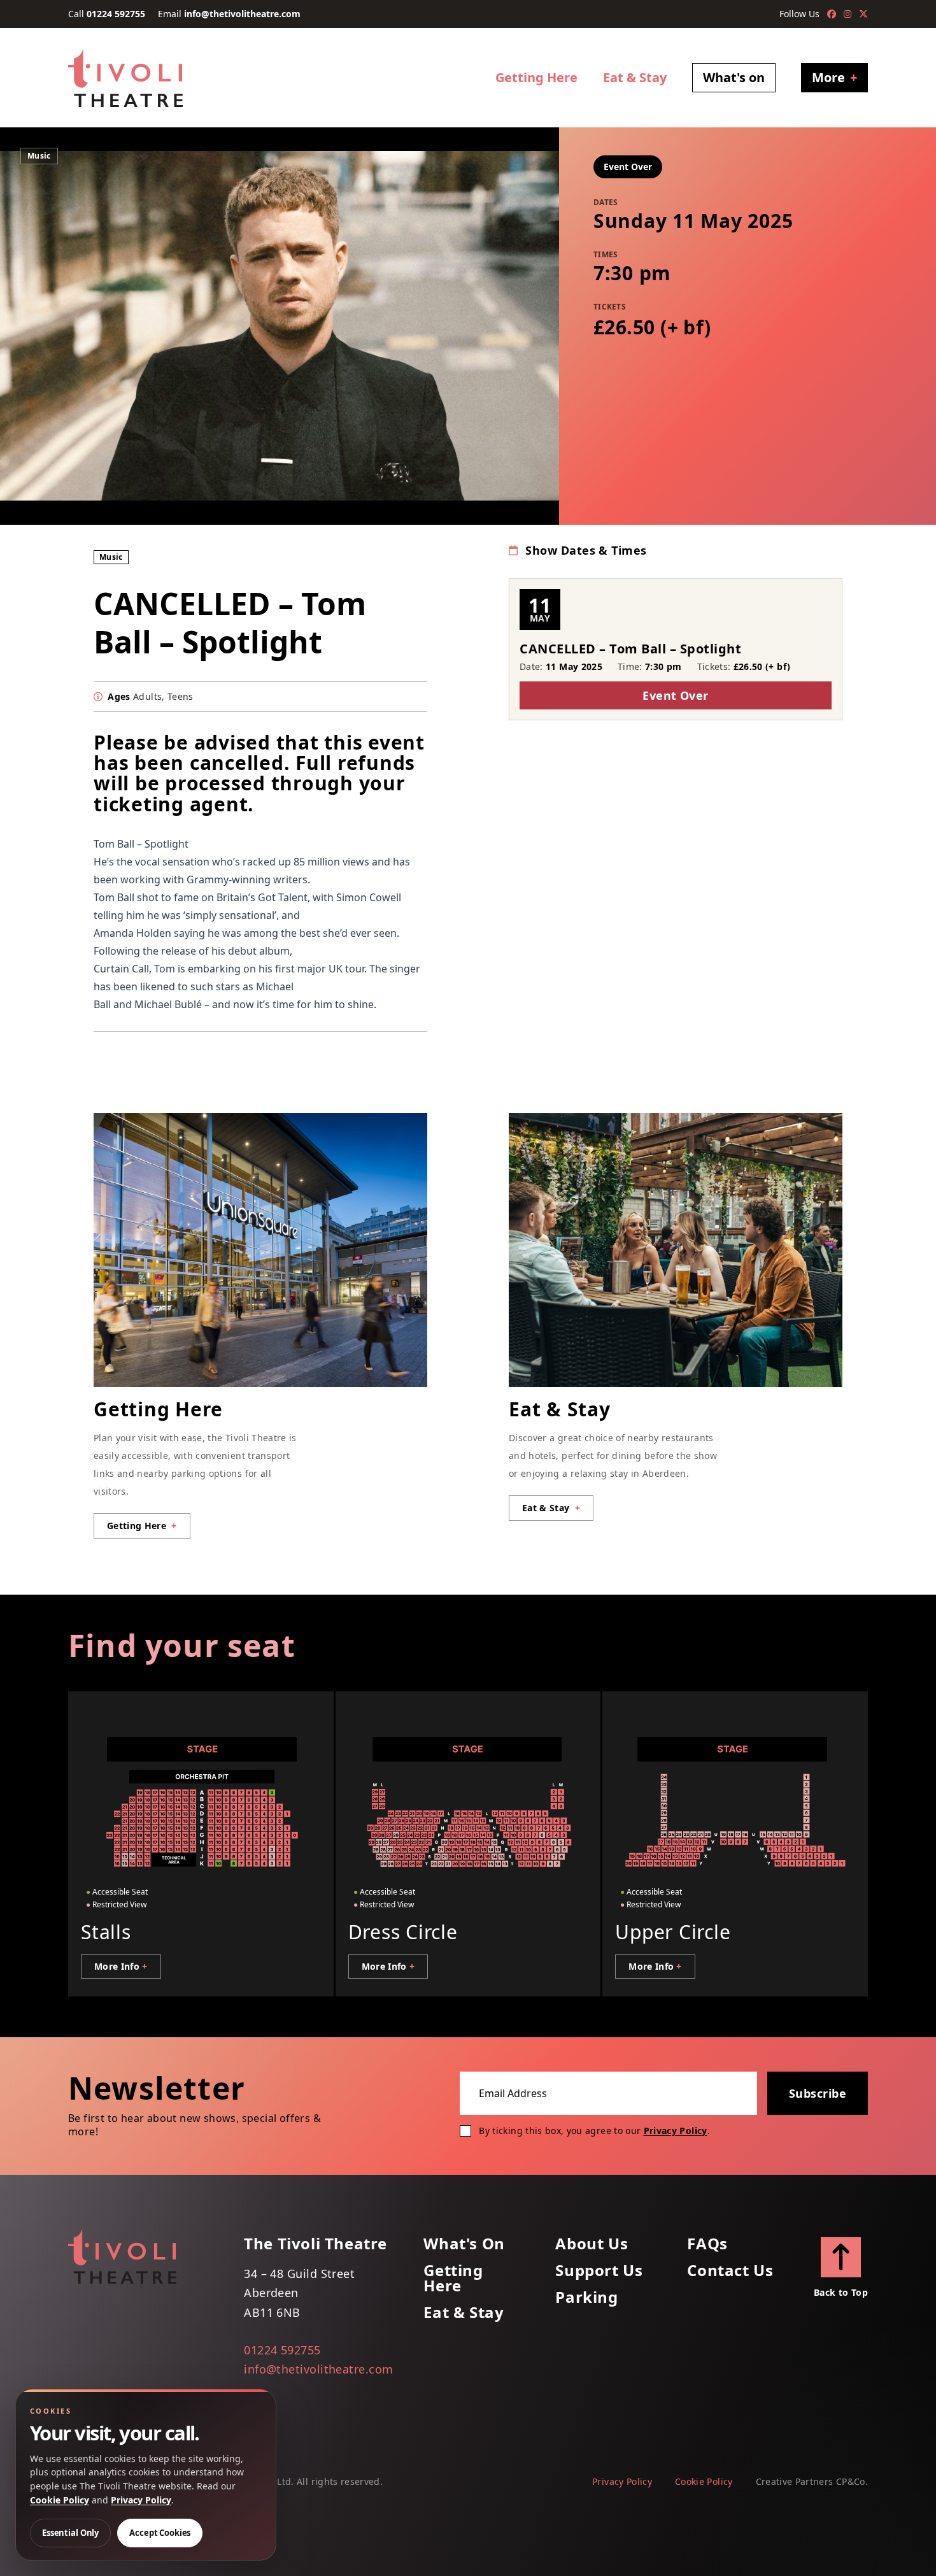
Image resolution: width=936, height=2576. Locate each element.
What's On (464, 2244)
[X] (863, 14)
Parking (586, 2297)
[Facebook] (832, 14)
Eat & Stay (635, 77)
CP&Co (851, 2481)
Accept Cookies (160, 2533)
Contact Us (730, 2270)
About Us (592, 2244)
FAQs (707, 2244)
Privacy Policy (676, 2131)
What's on (734, 77)
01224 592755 (116, 14)
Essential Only (70, 2533)
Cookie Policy (704, 2481)
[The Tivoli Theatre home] (125, 78)
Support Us (599, 2270)
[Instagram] (847, 14)
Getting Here (536, 77)
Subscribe (818, 2093)
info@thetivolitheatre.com (242, 14)
